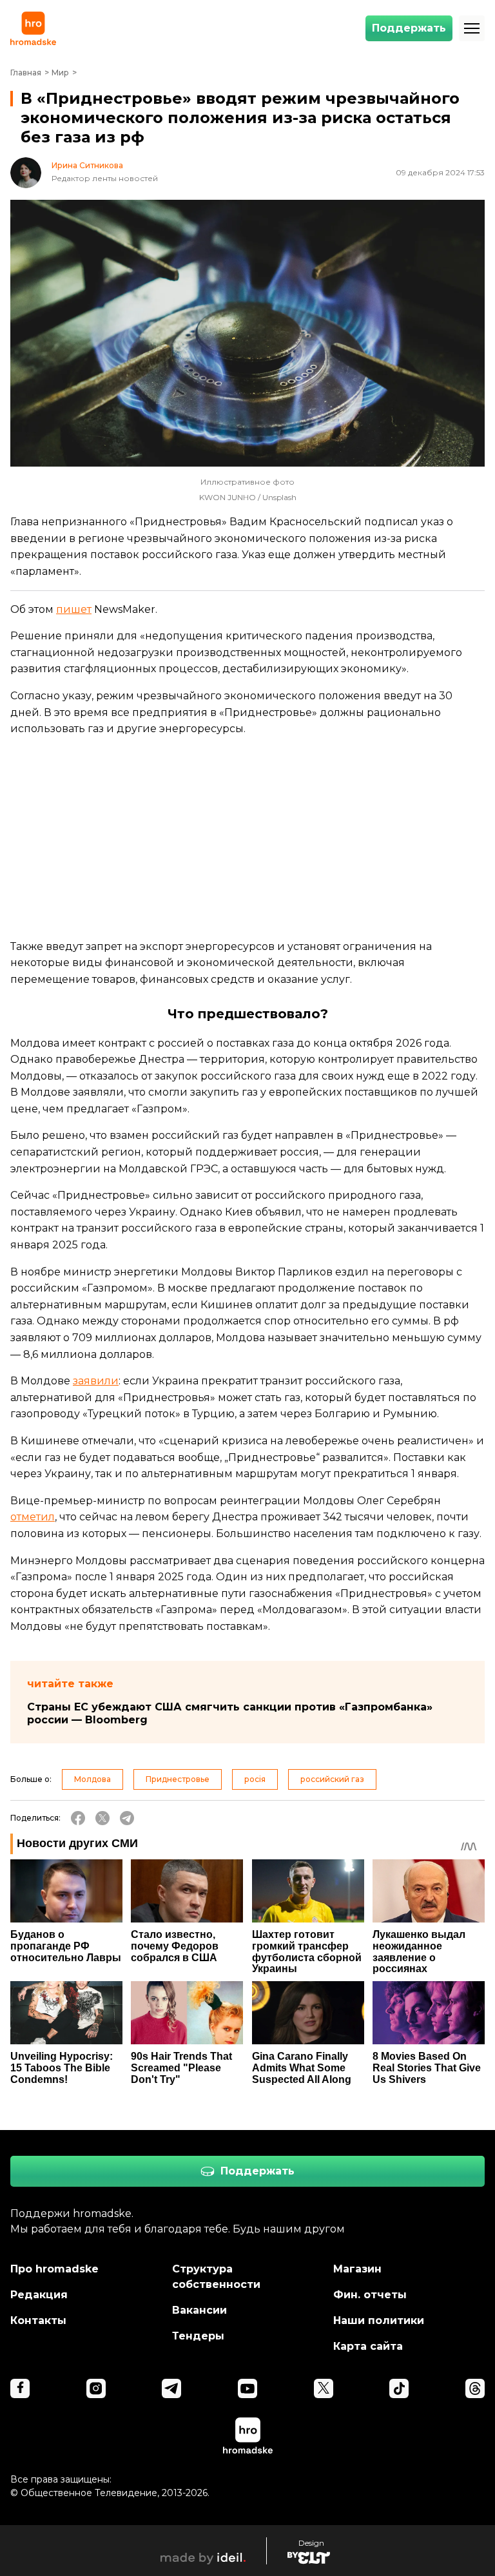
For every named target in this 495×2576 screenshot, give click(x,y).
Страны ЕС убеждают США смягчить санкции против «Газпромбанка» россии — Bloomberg (230, 1713)
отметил (33, 1517)
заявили (96, 1381)
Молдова (92, 1779)
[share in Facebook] (78, 1818)
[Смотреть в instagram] (96, 2388)
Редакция (39, 2295)
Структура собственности (216, 2277)
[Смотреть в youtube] (247, 2388)
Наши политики (379, 2320)
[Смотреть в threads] (475, 2388)
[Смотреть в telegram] (171, 2388)
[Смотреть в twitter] (324, 2388)
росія (255, 1779)
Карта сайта (368, 2346)
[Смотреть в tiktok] (399, 2388)
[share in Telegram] (127, 1818)
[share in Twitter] (102, 1818)
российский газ (332, 1779)
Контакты (38, 2320)
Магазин (357, 2269)
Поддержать (409, 28)
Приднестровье (178, 1779)
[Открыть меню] (472, 28)
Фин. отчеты (370, 2295)
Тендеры (198, 2336)
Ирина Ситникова (87, 166)
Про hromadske (54, 2269)
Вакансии (199, 2310)
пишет (74, 609)
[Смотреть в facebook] (20, 2388)
